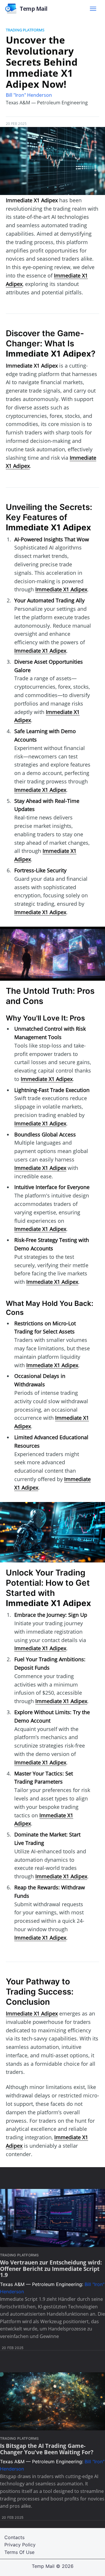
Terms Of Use (19, 2552)
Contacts (14, 2537)
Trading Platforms (25, 30)
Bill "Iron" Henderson (29, 95)
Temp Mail (43, 2566)
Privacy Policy (20, 2545)
